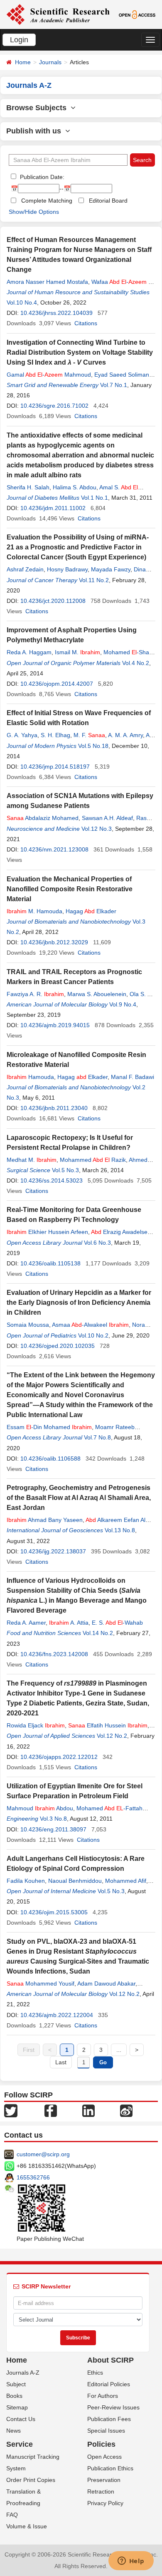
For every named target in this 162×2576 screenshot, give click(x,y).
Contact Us (21, 2419)
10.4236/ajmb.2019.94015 (55, 1025)
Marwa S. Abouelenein (97, 994)
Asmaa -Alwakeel (90, 1325)
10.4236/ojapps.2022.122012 (59, 1757)
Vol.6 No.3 (97, 1243)
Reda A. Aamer (26, 1623)
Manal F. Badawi (133, 1077)
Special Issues (106, 2431)
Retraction (101, 2491)
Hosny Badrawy (67, 569)
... (119, 2050)
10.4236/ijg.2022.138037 (53, 1551)
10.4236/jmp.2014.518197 (55, 767)
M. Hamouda (34, 911)
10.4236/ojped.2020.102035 (58, 1346)
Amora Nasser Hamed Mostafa (47, 282)
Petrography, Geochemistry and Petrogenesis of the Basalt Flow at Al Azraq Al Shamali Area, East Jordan (79, 1498)
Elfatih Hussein (108, 1725)
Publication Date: (41, 177)
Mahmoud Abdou (40, 1808)
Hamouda (30, 1077)
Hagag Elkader (91, 911)
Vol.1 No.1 (94, 498)
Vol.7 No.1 (114, 385)
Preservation (104, 2480)
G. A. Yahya (22, 735)
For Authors (103, 2396)
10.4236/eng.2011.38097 (53, 1829)
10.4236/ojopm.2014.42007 (57, 684)
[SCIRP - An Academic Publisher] (58, 14)
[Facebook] (51, 2110)
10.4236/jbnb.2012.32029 (54, 942)
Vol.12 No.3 (97, 829)
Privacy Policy (105, 2503)
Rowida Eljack (36, 1725)
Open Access (104, 2457)
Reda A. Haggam (29, 652)
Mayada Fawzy (111, 569)
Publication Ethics (110, 2468)
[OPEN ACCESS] (137, 14)
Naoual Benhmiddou (75, 1881)
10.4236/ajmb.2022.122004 (57, 2015)
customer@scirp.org (43, 2154)
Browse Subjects (38, 108)
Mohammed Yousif (40, 1983)
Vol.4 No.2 (136, 663)
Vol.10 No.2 (93, 1335)
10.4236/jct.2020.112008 (53, 601)
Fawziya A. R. (35, 994)
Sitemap (17, 2407)
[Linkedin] (88, 2110)
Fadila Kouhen (26, 1881)
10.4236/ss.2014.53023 (52, 1180)
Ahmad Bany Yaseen (45, 1520)
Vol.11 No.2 (94, 580)
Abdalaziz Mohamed (43, 818)
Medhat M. (32, 1160)
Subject (16, 2384)
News (13, 2431)
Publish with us (36, 131)
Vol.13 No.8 (120, 1530)
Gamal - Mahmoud (49, 375)
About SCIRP (110, 2360)
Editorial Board (108, 201)
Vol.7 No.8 (97, 1437)
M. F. (89, 735)
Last (61, 2062)
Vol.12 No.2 (112, 1736)
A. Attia (69, 1623)
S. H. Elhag (55, 735)
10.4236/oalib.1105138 (50, 1263)
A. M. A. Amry (125, 735)
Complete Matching (47, 201)
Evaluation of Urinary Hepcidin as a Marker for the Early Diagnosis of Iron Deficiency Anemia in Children (79, 1303)
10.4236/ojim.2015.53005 (54, 1912)
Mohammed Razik (93, 1160)
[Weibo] (126, 2110)
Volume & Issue (27, 2526)
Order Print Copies (31, 2480)
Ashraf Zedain (25, 569)
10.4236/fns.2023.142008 (54, 1654)
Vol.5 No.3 (65, 1170)
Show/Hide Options (34, 212)
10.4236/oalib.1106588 (50, 1459)
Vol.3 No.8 (53, 1819)
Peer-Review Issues (113, 2407)
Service (20, 2444)
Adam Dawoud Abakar (106, 1983)
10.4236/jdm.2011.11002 (53, 508)
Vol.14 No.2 (98, 1633)
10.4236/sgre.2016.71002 (54, 406)
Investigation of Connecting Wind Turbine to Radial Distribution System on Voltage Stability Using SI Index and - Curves (80, 352)
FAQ (12, 2515)
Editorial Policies (109, 2384)
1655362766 (33, 2177)
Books (14, 2396)
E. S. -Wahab (117, 1623)
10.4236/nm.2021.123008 (54, 849)
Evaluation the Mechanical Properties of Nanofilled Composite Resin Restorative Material (70, 889)
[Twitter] (11, 2110)
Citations (86, 323)
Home (23, 62)
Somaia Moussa (28, 1325)
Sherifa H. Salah (28, 487)
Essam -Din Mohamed (49, 1427)
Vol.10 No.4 (22, 302)
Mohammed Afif (126, 1881)
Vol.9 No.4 (123, 1004)
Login (19, 40)
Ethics (95, 2373)
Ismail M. (77, 652)
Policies (101, 2444)
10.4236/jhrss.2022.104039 (56, 313)
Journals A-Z (23, 2373)
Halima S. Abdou (75, 487)
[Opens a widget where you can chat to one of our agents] (131, 2561)
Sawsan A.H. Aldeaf (107, 818)
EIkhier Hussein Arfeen (47, 1232)
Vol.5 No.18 (93, 746)
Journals (50, 62)
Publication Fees (109, 2419)
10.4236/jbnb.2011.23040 (54, 1108)
